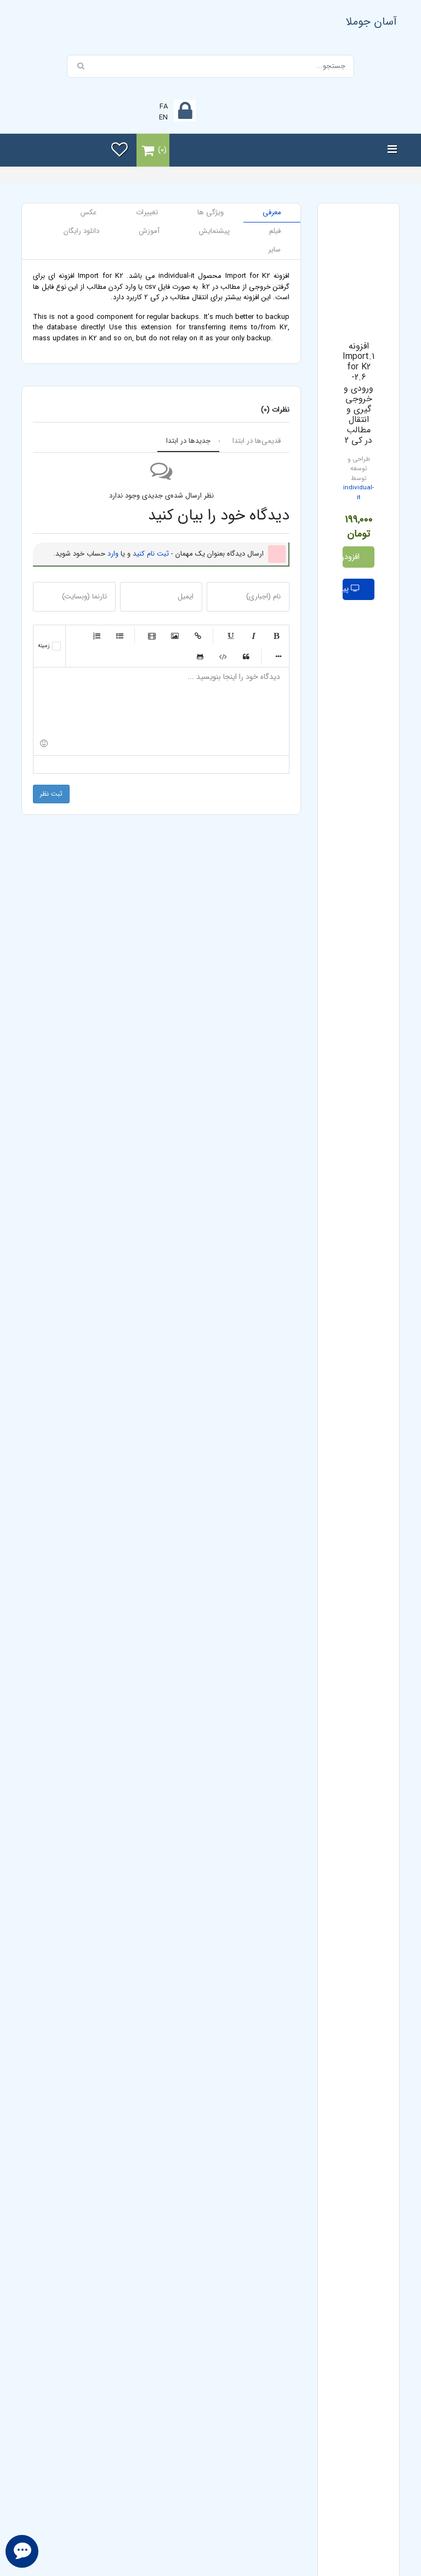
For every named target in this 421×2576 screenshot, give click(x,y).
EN (163, 118)
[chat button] (22, 2551)
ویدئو (152, 636)
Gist (200, 656)
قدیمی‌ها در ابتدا (257, 441)
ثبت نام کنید (151, 554)
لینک (198, 636)
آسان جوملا (371, 22)
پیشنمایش (347, 589)
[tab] (272, 213)
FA (164, 107)
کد (223, 656)
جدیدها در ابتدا (188, 441)
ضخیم (276, 636)
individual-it (359, 493)
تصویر (175, 636)
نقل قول (246, 656)
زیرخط (230, 636)
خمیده (253, 636)
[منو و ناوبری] (392, 150)
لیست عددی (96, 636)
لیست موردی (120, 636)
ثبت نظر (51, 794)
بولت (278, 656)
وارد (113, 554)
